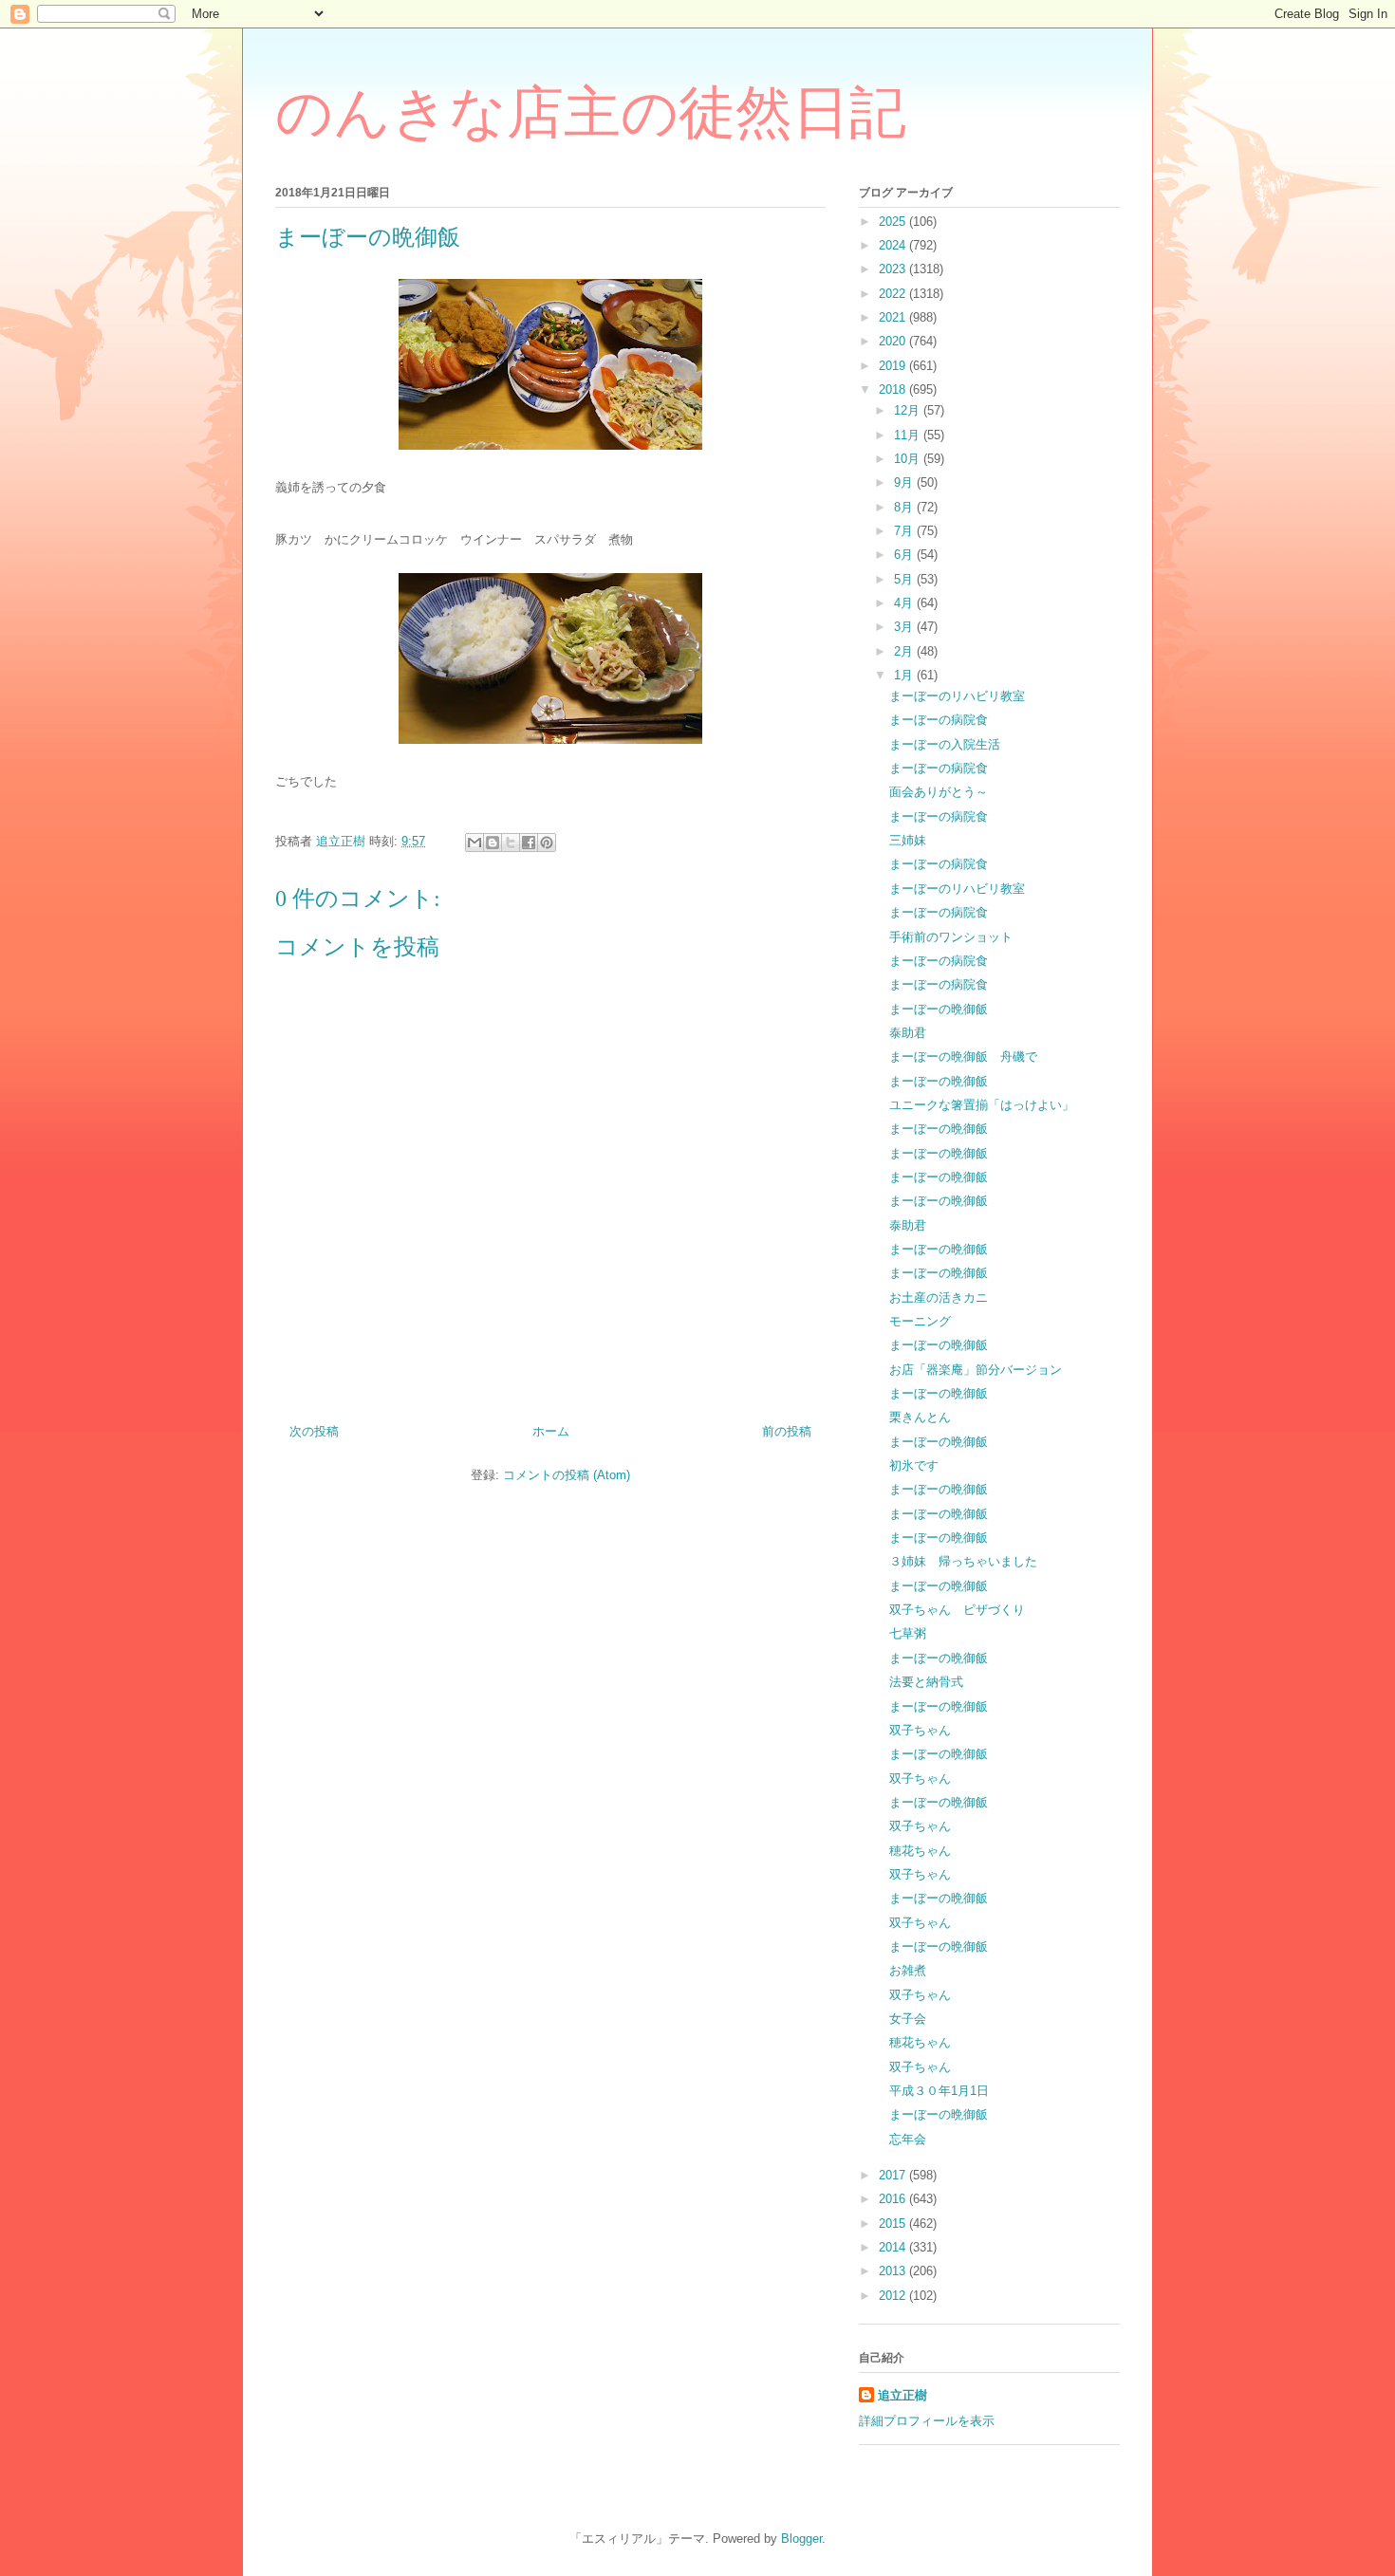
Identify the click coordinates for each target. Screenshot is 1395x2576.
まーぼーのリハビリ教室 (957, 696)
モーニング (920, 1321)
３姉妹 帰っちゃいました (963, 1561)
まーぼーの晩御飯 (939, 1009)
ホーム (551, 1431)
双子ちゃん (920, 1730)
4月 (905, 603)
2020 (894, 341)
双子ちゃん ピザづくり (957, 1610)
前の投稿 (787, 1431)
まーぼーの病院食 (939, 720)
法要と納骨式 (926, 1682)
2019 (894, 366)
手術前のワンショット (951, 937)
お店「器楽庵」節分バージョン (976, 1370)
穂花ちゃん (920, 1851)
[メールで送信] (474, 843)
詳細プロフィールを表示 (927, 2421)
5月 (905, 579)
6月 (905, 555)
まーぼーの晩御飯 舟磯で (963, 1056)
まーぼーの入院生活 (945, 744)
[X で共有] (511, 843)
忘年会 (908, 2139)
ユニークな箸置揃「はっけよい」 (982, 1105)
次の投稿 (314, 1431)
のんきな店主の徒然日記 (591, 113)
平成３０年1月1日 (939, 2091)
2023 (894, 269)
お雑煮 (908, 1970)
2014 (894, 2247)
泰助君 (908, 1033)
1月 (905, 675)
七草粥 (908, 1633)
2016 (894, 2199)
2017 (894, 2175)
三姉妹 (908, 840)
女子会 (908, 2019)
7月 (905, 531)
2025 (894, 222)
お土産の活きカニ (939, 1297)
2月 (905, 651)
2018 (894, 389)
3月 (905, 627)
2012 (894, 2296)
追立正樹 (902, 2395)
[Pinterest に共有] (547, 843)
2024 (894, 245)
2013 (894, 2271)
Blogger (801, 2539)
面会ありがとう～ (939, 792)
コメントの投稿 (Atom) (567, 1475)
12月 (909, 410)
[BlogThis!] (493, 843)
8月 (905, 507)
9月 (905, 482)
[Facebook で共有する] (529, 843)
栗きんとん (920, 1417)
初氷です (914, 1465)
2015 (894, 2224)
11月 (909, 435)
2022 (894, 294)
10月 (909, 459)
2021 (894, 317)
